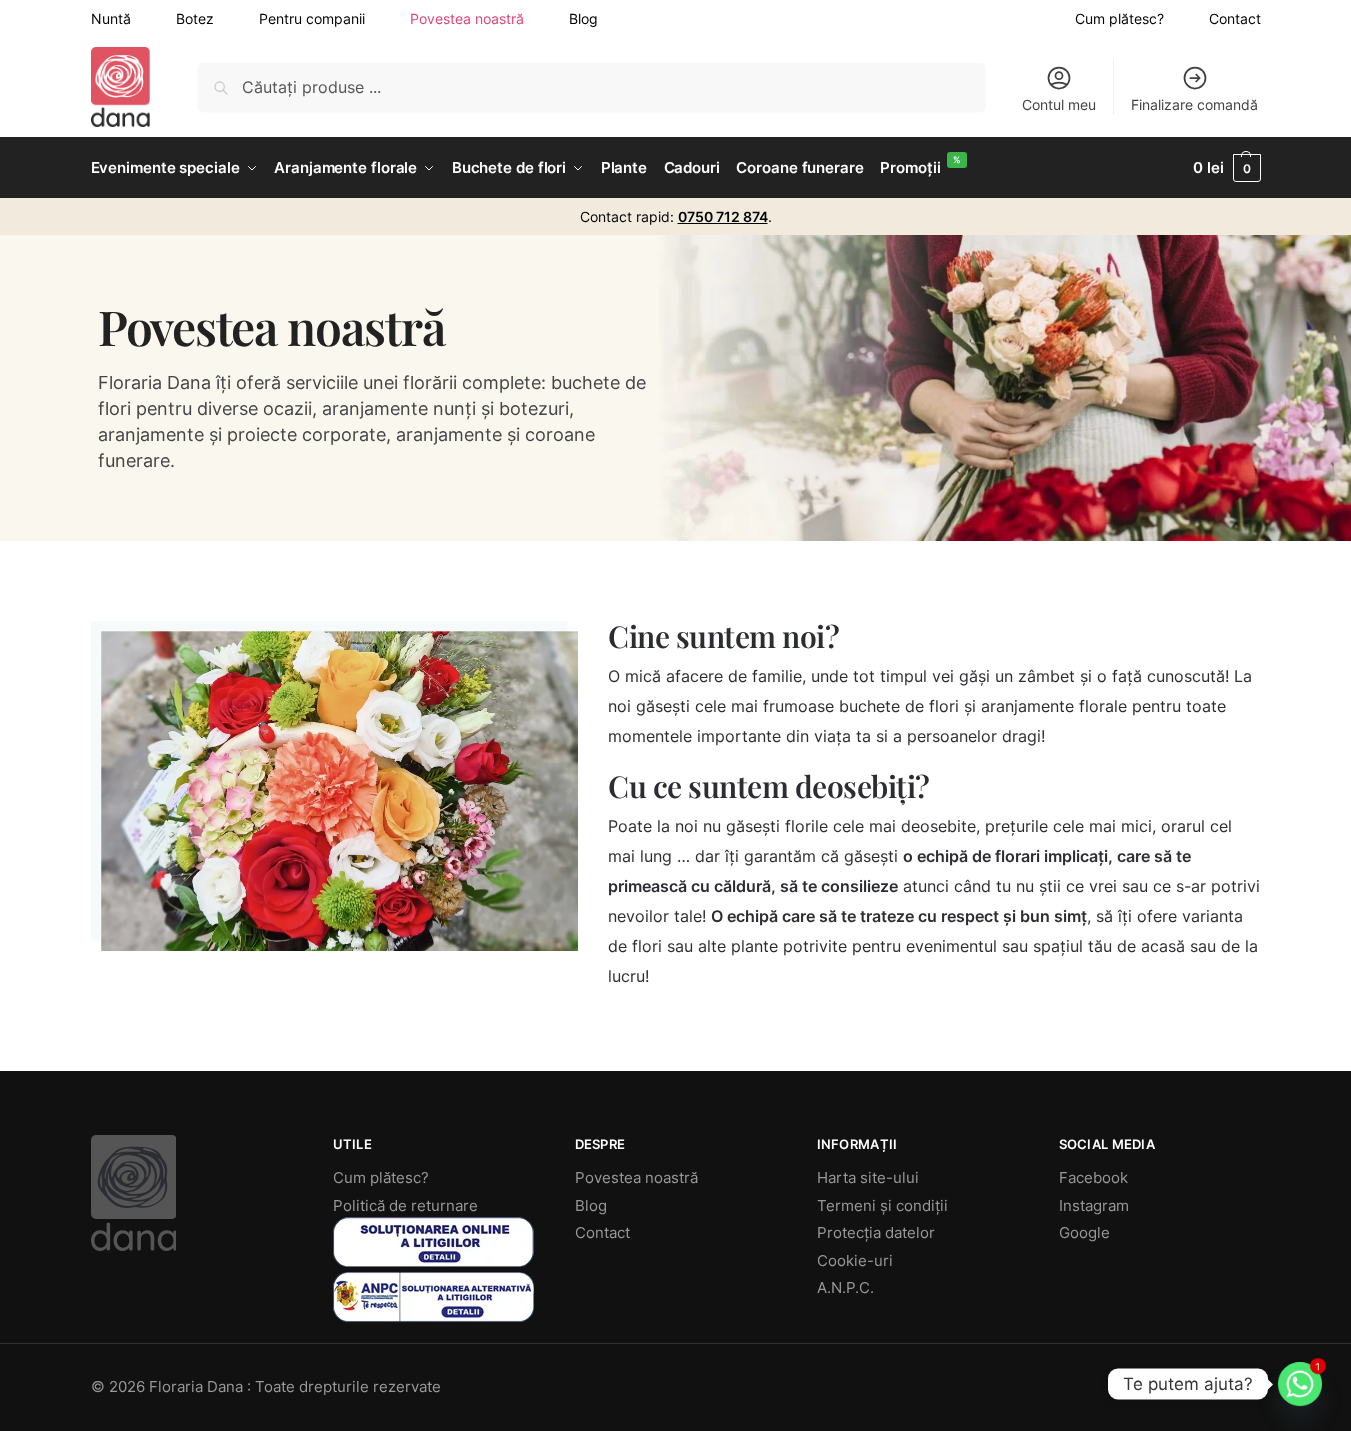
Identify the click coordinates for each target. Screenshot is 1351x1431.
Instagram (1094, 1205)
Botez (195, 18)
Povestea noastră (467, 18)
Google (1084, 1232)
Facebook (1093, 1177)
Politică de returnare (405, 1205)
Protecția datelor (876, 1232)
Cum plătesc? (1119, 18)
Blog (583, 18)
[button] (1226, 168)
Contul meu (1059, 104)
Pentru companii (312, 18)
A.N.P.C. (845, 1287)
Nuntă (111, 18)
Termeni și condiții (882, 1205)
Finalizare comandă (1194, 104)
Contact (1235, 18)
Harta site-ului (868, 1177)
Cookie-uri (855, 1260)
